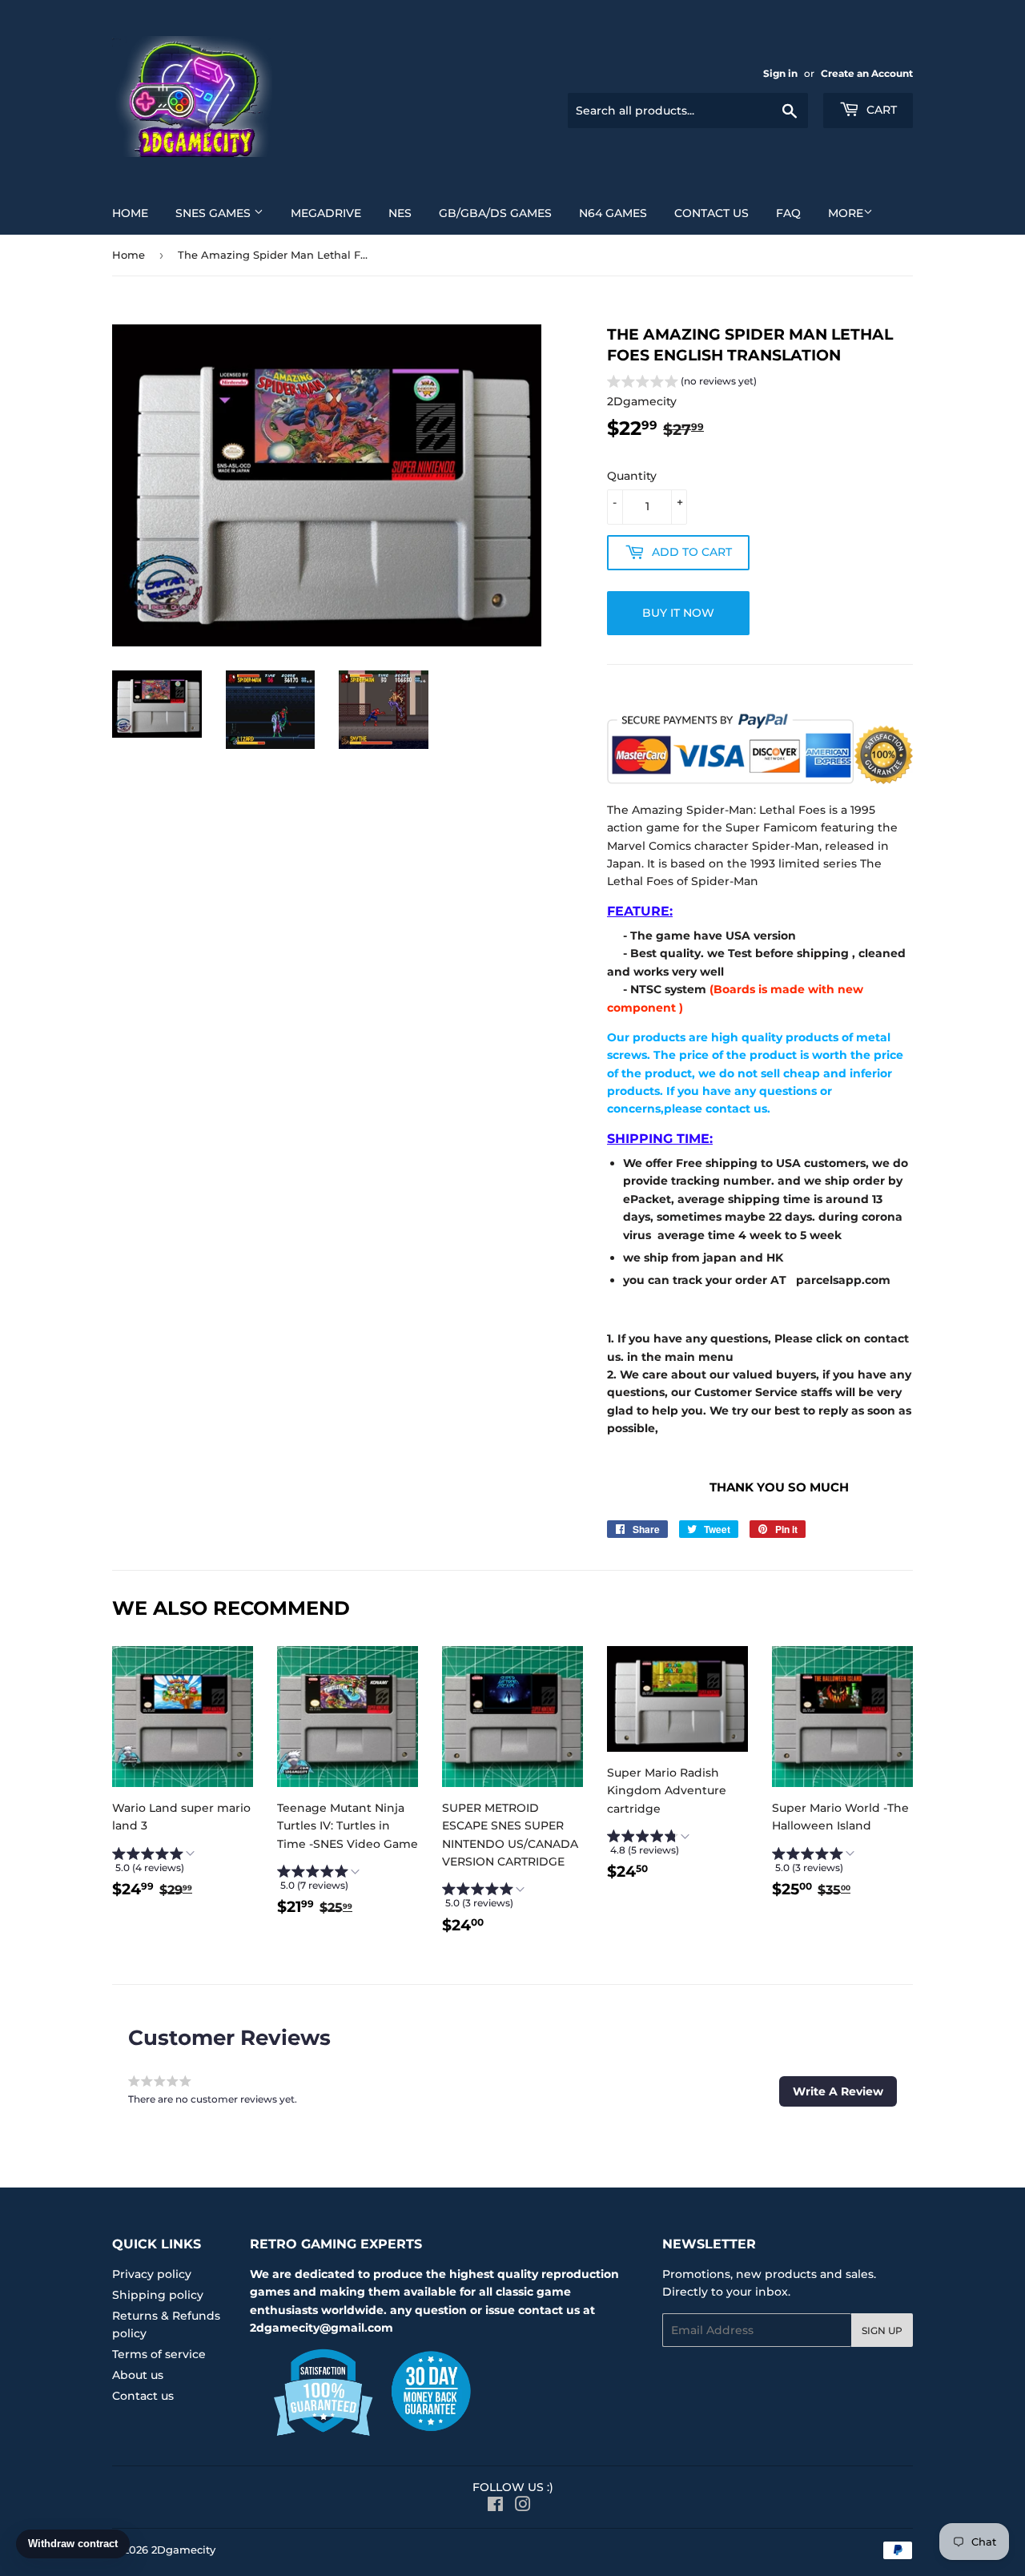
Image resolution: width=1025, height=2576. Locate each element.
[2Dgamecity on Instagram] (523, 2506)
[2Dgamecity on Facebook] (495, 2506)
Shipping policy (158, 2295)
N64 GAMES (613, 213)
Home (130, 213)
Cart (880, 110)
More (846, 213)
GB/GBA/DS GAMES (495, 213)
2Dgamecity (183, 2550)
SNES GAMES (215, 213)
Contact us (711, 213)
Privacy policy (152, 2274)
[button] (682, 383)
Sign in (780, 73)
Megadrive (326, 213)
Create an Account (867, 73)
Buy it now (678, 613)
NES (400, 213)
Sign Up (882, 2330)
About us (138, 2375)
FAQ (788, 213)
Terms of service (159, 2354)
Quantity (632, 476)
